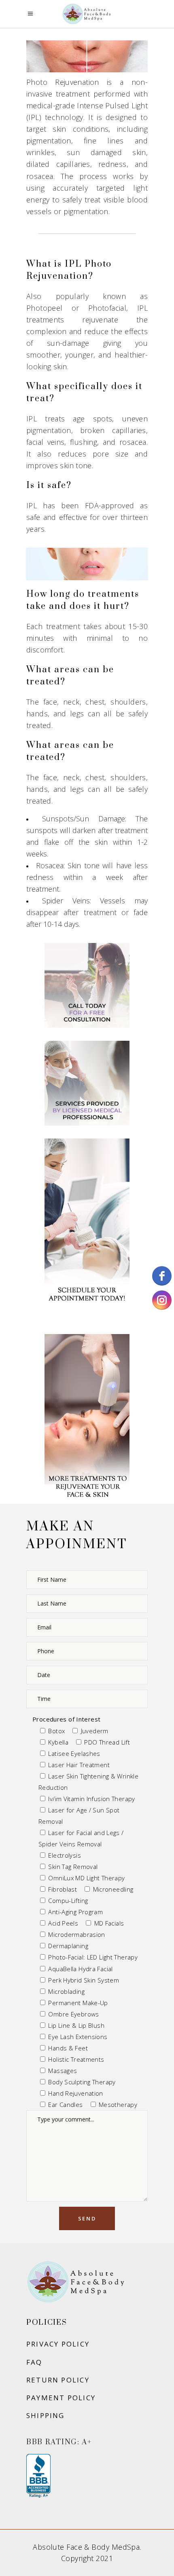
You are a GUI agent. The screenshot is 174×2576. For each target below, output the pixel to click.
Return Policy (58, 2380)
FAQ (34, 2362)
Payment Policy (61, 2398)
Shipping (46, 2415)
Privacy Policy (58, 2344)
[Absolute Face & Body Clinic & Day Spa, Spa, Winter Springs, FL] (38, 2476)
